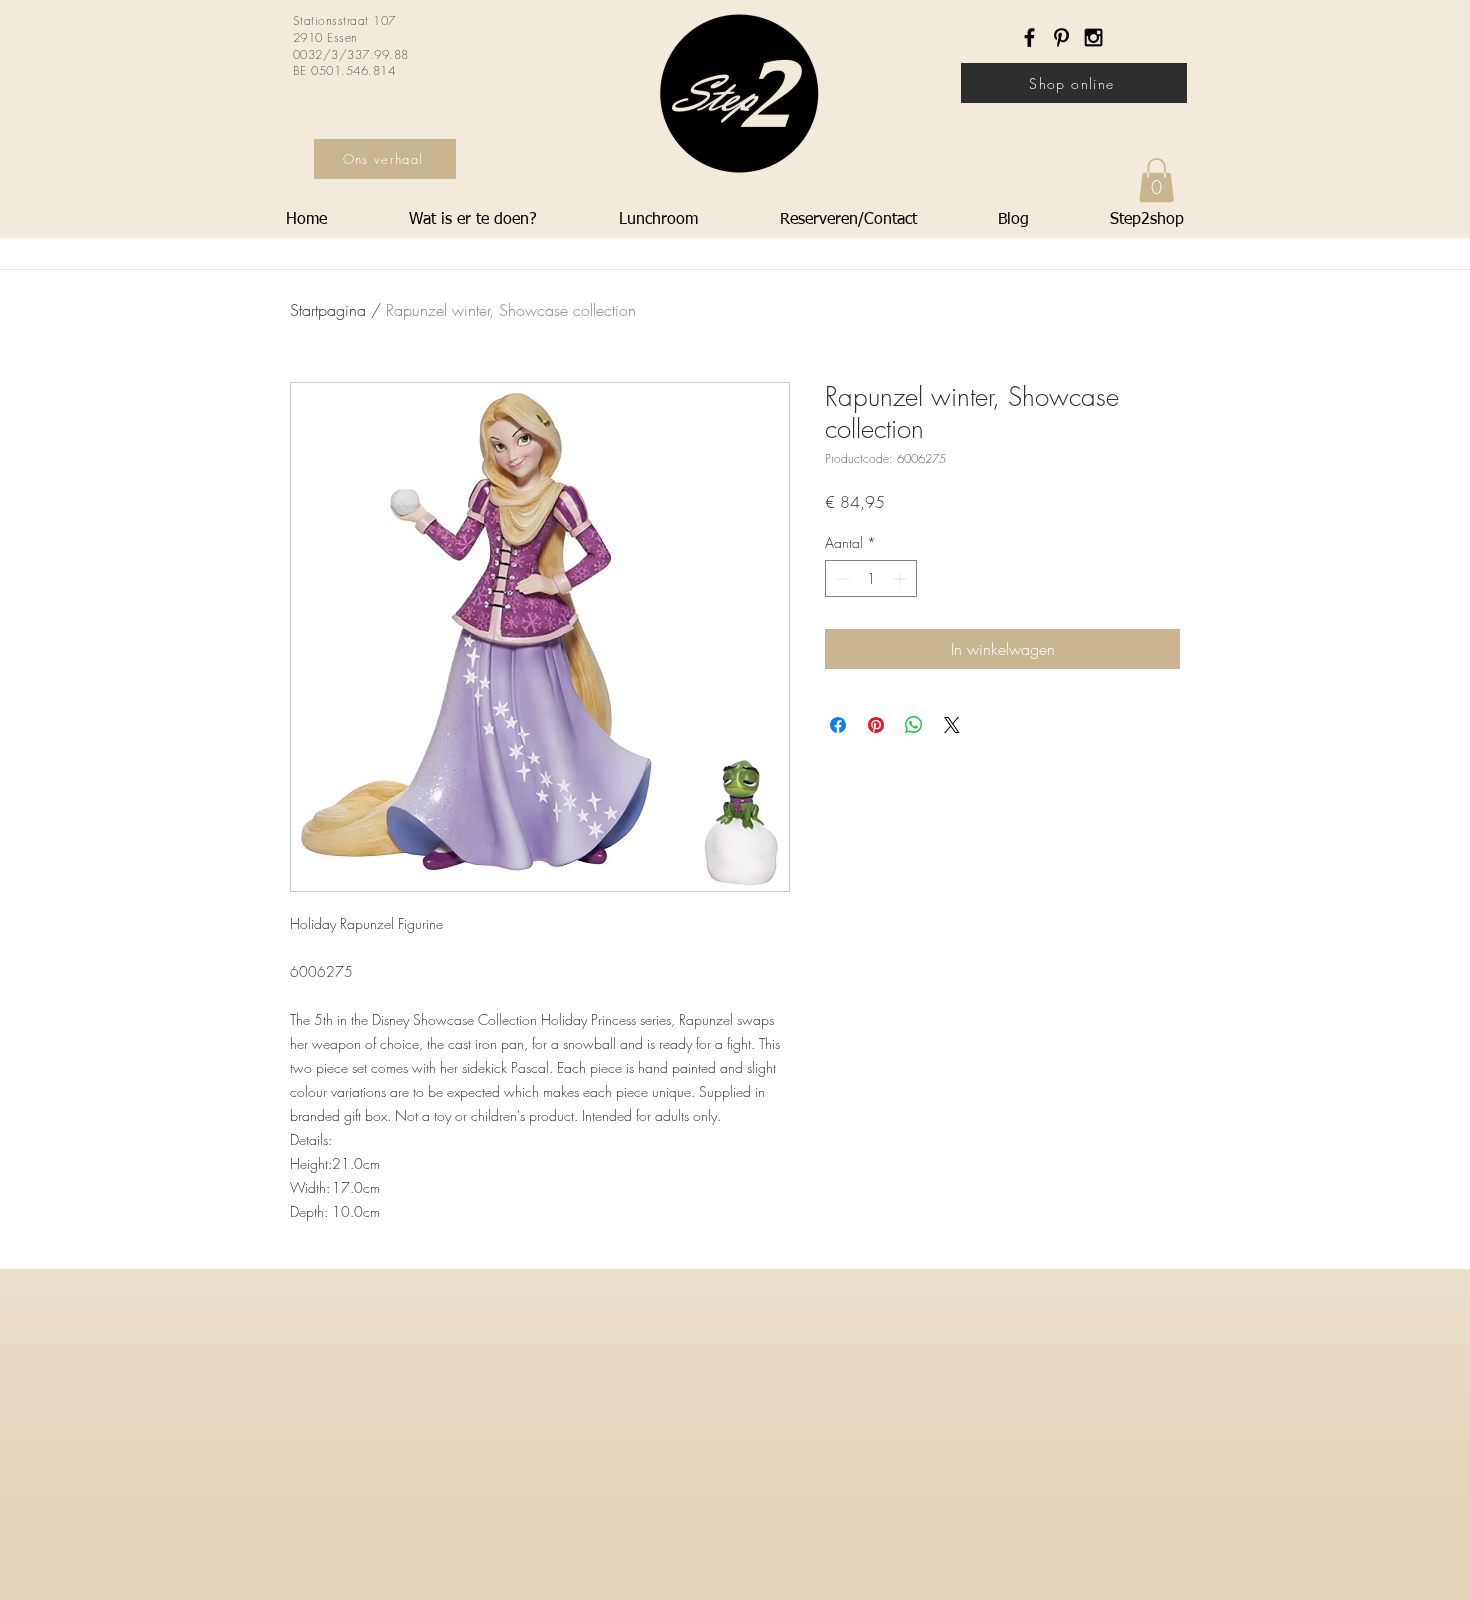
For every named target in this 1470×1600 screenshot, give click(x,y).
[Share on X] (952, 725)
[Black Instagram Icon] (1093, 37)
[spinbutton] (871, 578)
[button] (1156, 180)
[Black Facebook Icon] (1029, 37)
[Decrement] (840, 578)
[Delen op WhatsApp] (914, 725)
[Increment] (901, 578)
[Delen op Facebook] (838, 725)
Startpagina (328, 310)
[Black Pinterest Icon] (1061, 37)
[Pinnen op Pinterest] (876, 725)
